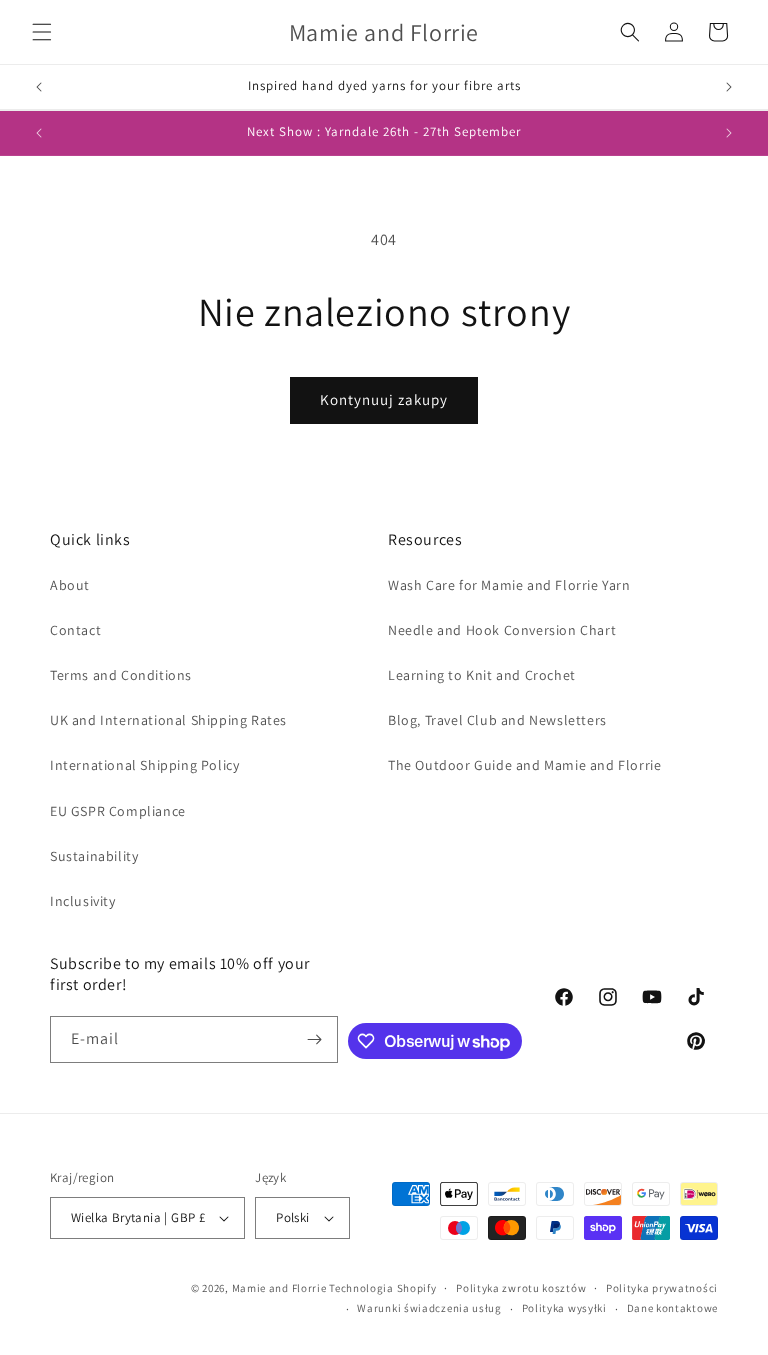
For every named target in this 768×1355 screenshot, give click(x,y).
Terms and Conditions (121, 675)
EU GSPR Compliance (118, 811)
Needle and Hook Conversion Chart (502, 630)
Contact (75, 630)
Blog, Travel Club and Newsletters (497, 720)
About (70, 585)
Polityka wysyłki (564, 1308)
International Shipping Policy (144, 765)
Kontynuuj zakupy (384, 399)
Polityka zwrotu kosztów (521, 1288)
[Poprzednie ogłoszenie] (39, 87)
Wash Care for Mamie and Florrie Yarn (509, 585)
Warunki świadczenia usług (429, 1308)
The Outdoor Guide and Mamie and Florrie (524, 765)
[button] (42, 32)
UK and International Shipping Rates (168, 720)
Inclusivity (83, 901)
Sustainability (94, 856)
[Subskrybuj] (315, 1039)
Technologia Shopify (382, 1288)
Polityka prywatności (662, 1288)
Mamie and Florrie (281, 1288)
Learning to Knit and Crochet (482, 675)
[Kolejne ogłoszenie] (729, 87)
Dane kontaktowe (673, 1308)
